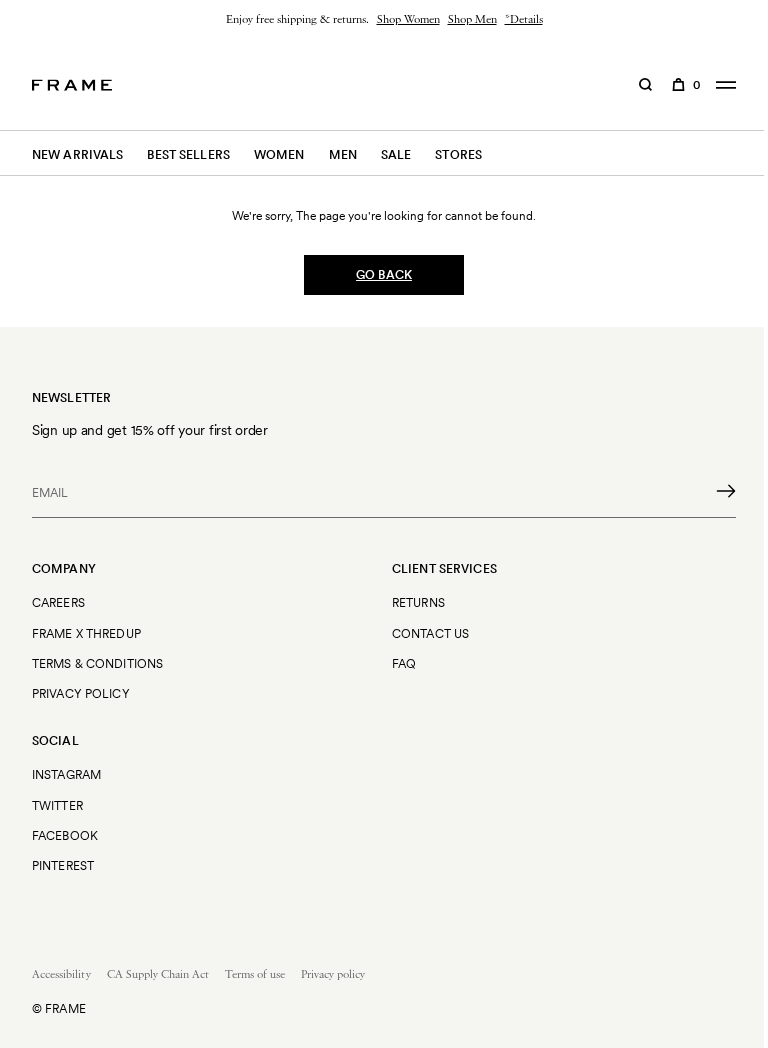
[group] (384, 20)
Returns (418, 602)
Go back (384, 274)
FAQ (404, 663)
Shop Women (408, 20)
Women (279, 154)
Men (343, 154)
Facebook (65, 835)
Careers (58, 602)
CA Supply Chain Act (158, 975)
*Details (524, 20)
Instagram (66, 774)
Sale (396, 154)
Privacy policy (333, 975)
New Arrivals (77, 154)
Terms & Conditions (97, 663)
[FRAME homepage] (72, 85)
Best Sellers (188, 154)
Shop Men (472, 20)
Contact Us (430, 633)
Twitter (57, 805)
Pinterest (63, 865)
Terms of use (255, 975)
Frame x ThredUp (86, 633)
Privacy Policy (81, 693)
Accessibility (61, 975)
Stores (458, 154)
